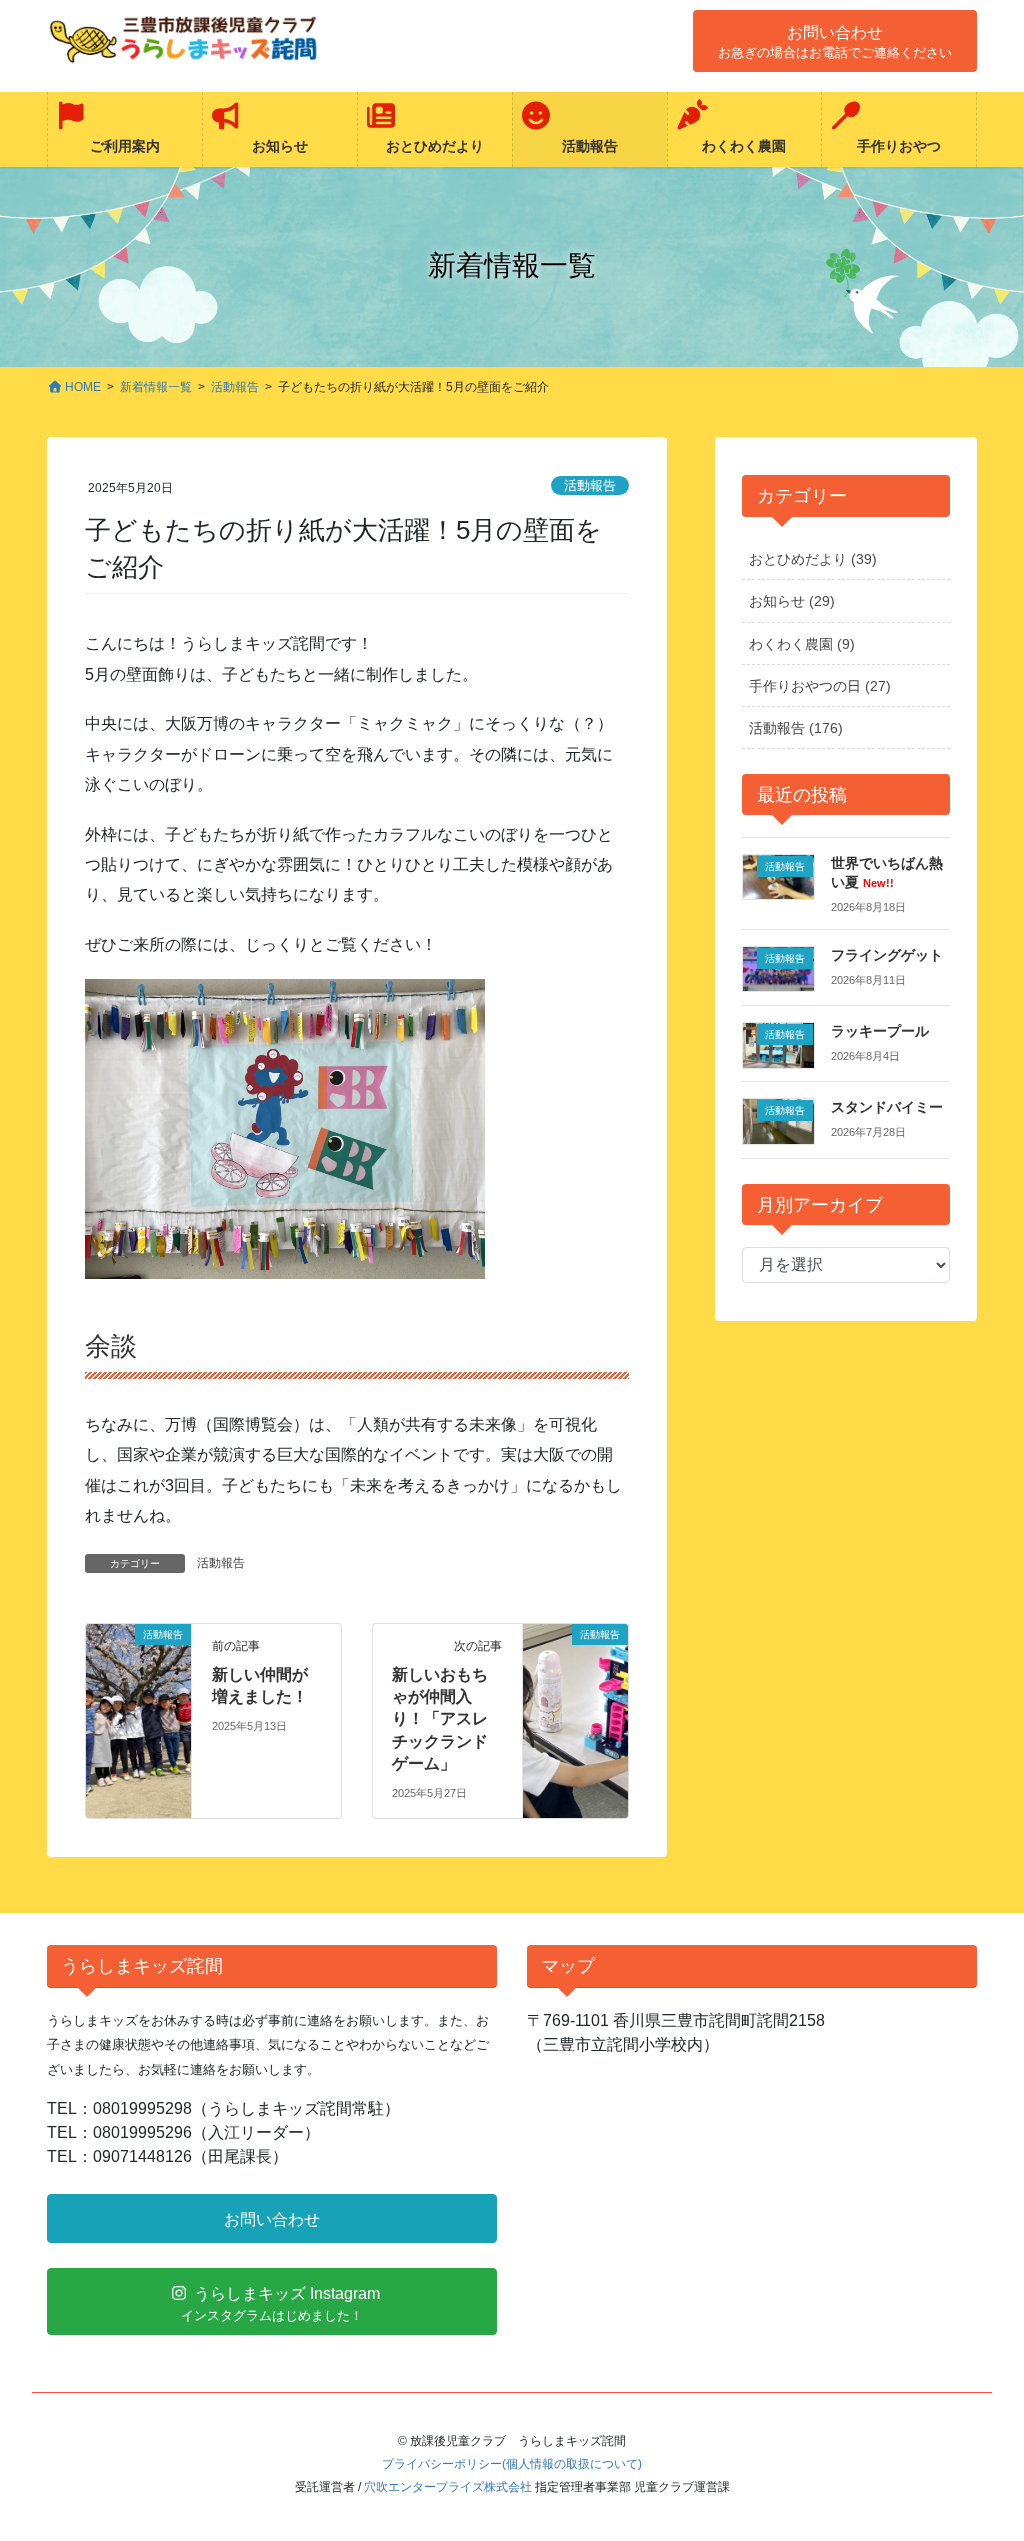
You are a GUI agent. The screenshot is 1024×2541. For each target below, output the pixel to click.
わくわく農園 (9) (802, 644)
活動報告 (590, 485)
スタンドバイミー (887, 1107)
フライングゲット (887, 955)
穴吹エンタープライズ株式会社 (448, 2487)
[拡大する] (460, 1005)
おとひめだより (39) (813, 559)
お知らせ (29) (792, 601)
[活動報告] (138, 1697)
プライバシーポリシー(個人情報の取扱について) (512, 2464)
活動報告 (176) (796, 728)
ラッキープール (880, 1031)
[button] (835, 41)
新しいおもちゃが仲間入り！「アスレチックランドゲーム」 (440, 1719)
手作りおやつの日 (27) (820, 686)
